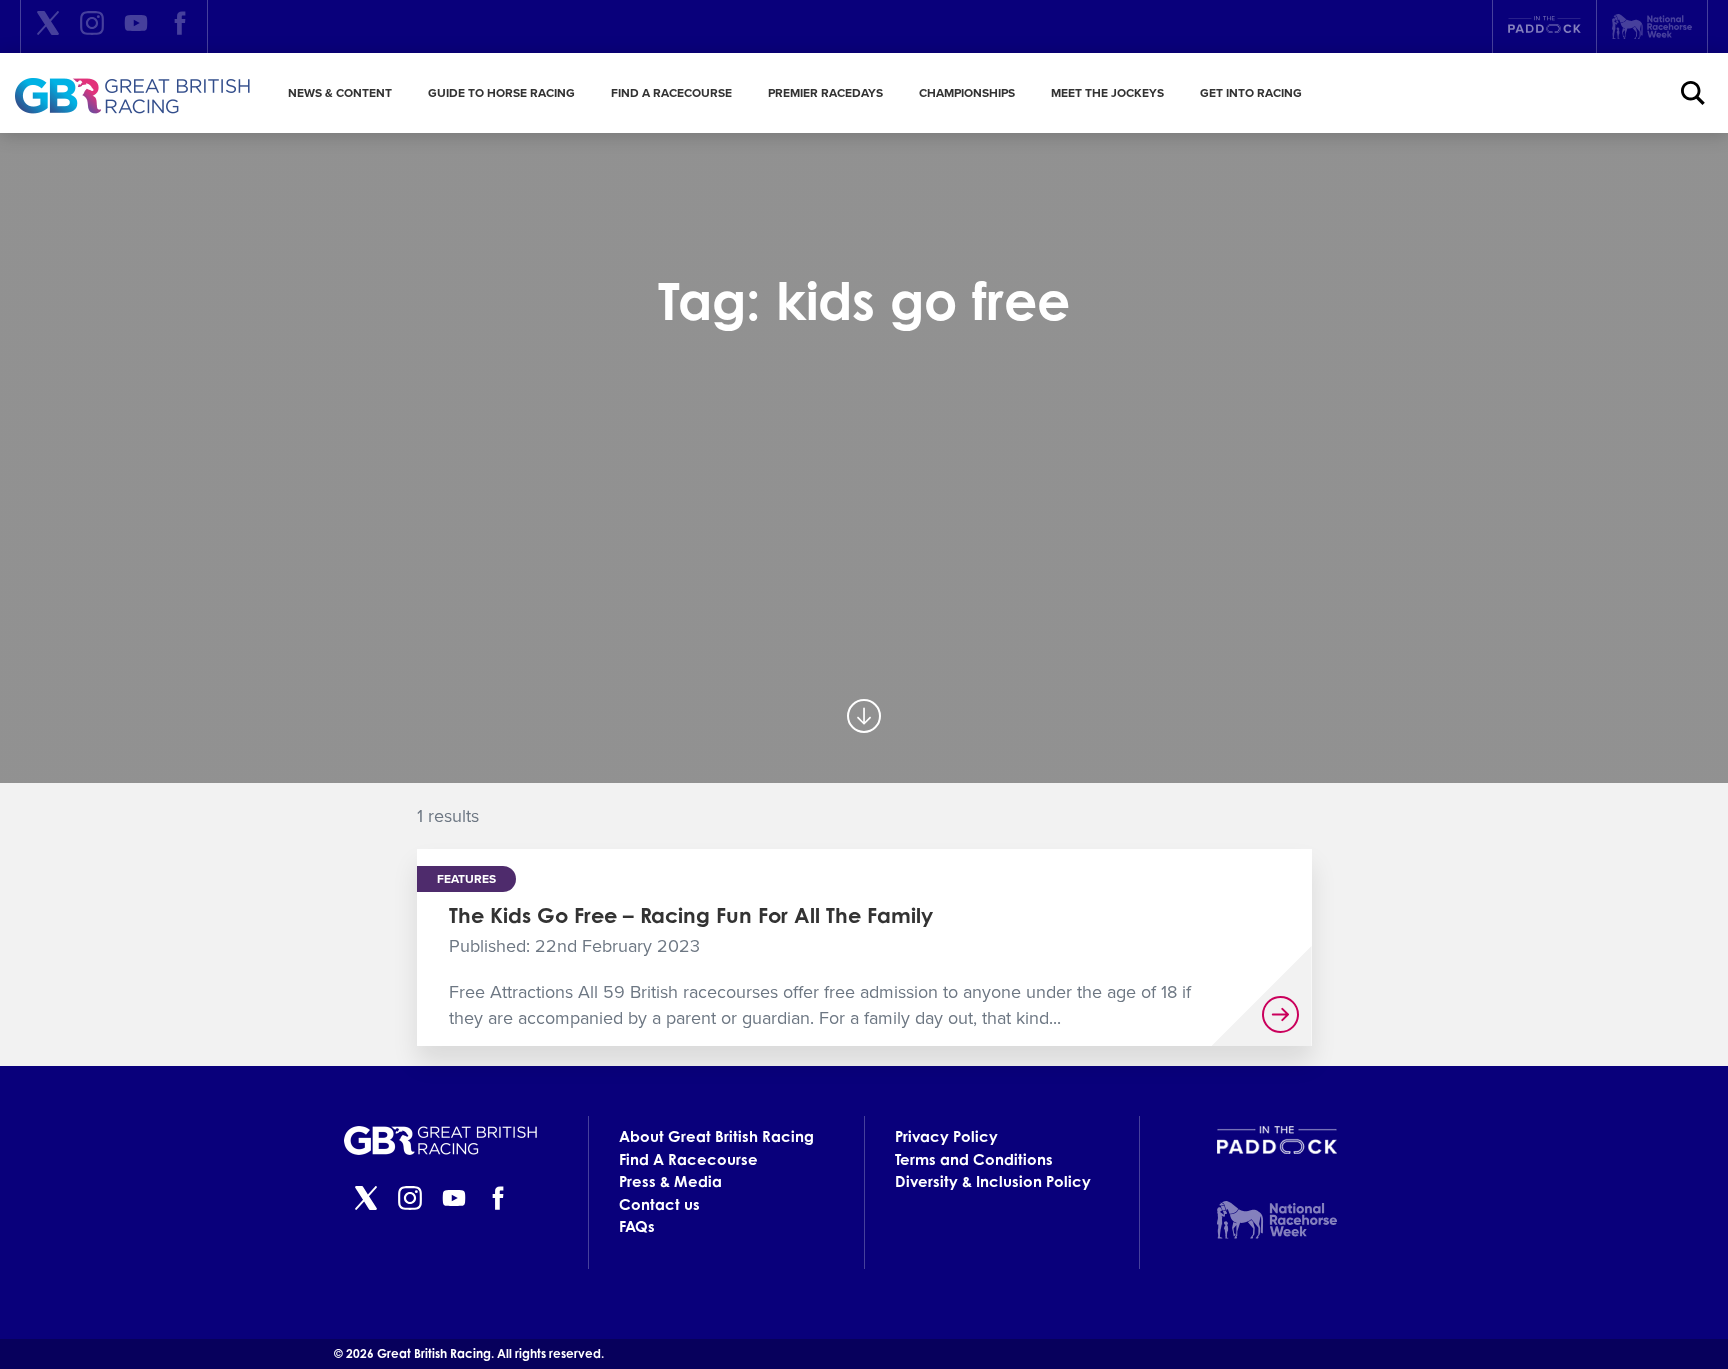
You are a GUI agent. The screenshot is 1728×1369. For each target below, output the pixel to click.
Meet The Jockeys (1107, 93)
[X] (48, 26)
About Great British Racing (716, 1136)
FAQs (637, 1226)
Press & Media (670, 1181)
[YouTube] (136, 26)
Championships (967, 93)
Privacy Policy (946, 1136)
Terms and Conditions (974, 1159)
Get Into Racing (1251, 93)
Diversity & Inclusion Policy (993, 1181)
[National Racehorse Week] (1652, 26)
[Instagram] (92, 26)
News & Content (340, 93)
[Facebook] (180, 26)
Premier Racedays (825, 93)
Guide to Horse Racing (501, 93)
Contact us (659, 1204)
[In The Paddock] (1544, 27)
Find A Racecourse (671, 93)
